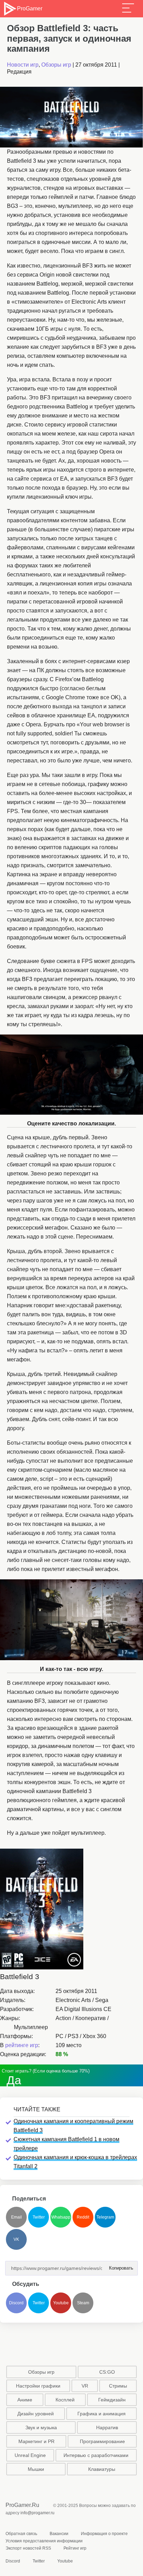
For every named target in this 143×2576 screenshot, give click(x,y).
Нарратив (107, 2427)
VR (85, 2386)
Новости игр (23, 65)
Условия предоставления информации (44, 2541)
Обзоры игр (56, 65)
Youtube (61, 2303)
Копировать (119, 2266)
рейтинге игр (22, 2045)
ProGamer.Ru (22, 2505)
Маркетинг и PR (36, 2441)
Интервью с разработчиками (96, 2455)
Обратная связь (21, 2534)
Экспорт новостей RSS (28, 2548)
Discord (16, 2303)
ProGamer (30, 9)
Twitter (39, 2217)
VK (16, 2239)
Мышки (36, 2469)
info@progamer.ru (37, 2513)
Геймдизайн (112, 2400)
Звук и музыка (41, 2427)
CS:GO (107, 2372)
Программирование (102, 2441)
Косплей (65, 2400)
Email (16, 2217)
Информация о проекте (104, 2534)
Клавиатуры (102, 2469)
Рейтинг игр (75, 2548)
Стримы (118, 2386)
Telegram (105, 2217)
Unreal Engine (30, 2455)
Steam (83, 2303)
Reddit (83, 2217)
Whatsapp (61, 2217)
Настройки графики (38, 2386)
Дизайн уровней (36, 2414)
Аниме (25, 2400)
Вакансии (59, 2534)
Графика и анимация (102, 2414)
